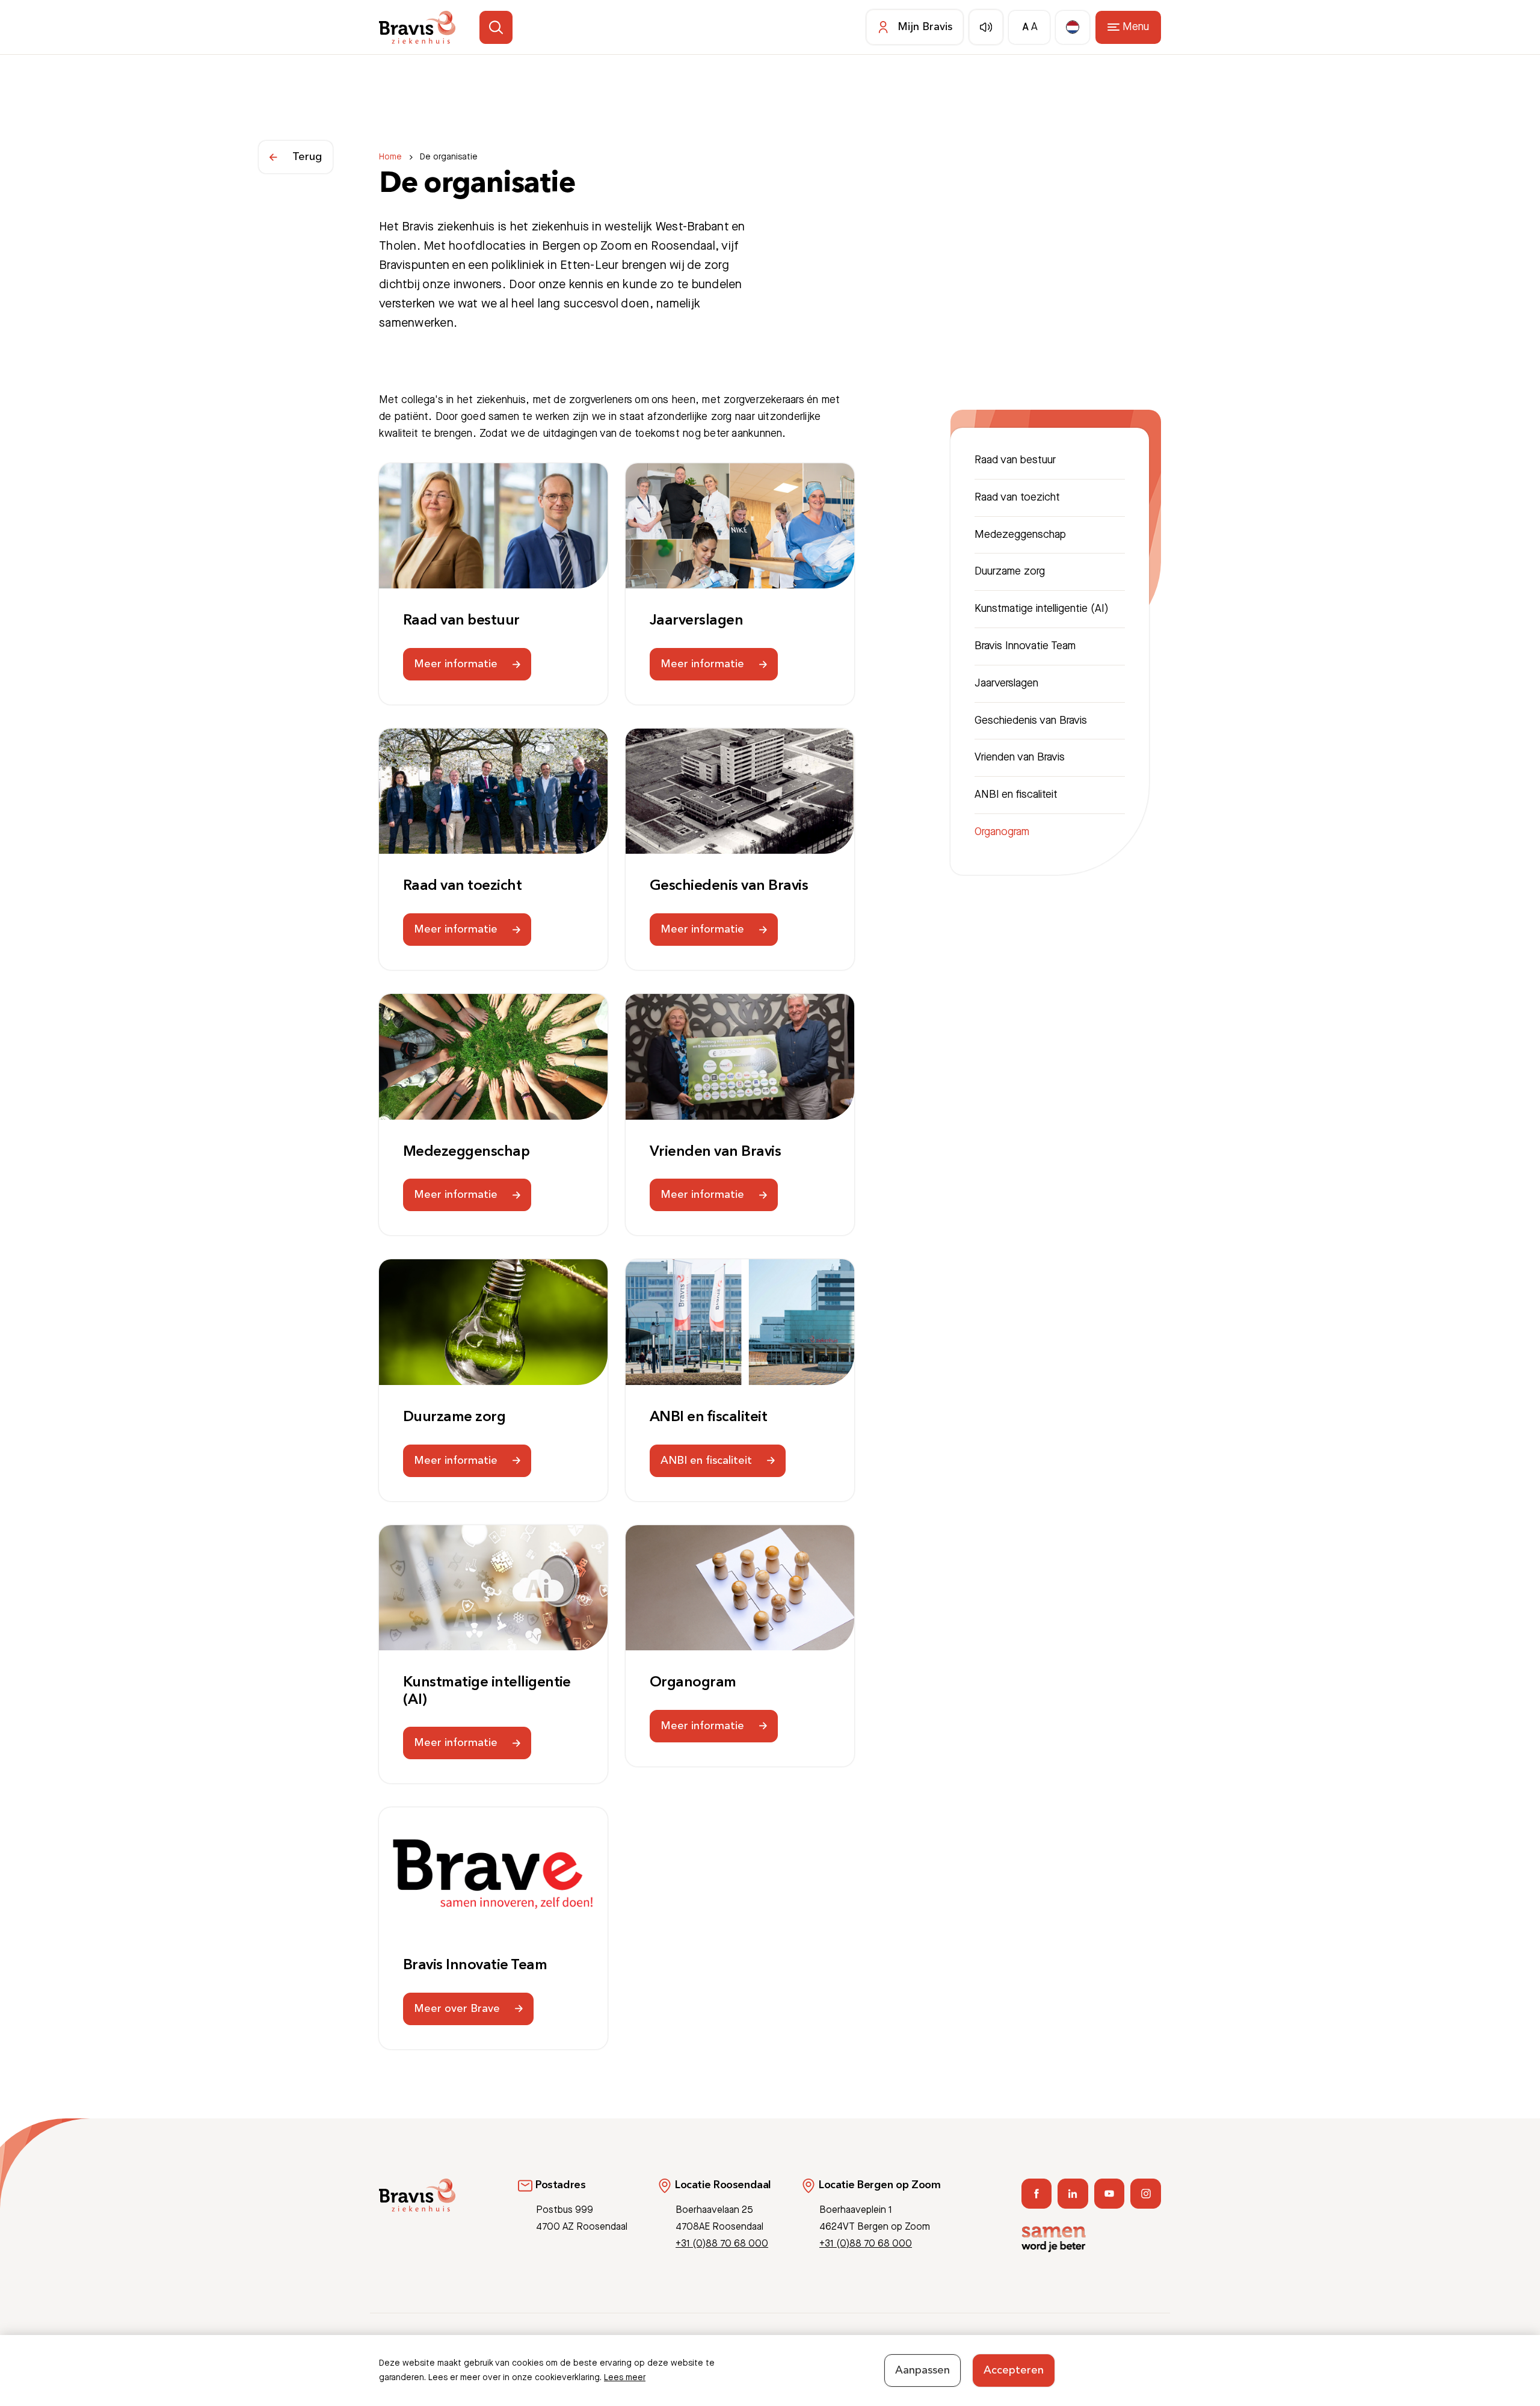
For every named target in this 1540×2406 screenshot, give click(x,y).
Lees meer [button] (625, 2378)
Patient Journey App (952, 2350)
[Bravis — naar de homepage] (417, 27)
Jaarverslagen (696, 621)
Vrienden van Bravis (715, 1152)
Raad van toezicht (462, 886)
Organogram (693, 1683)
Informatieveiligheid (1082, 2350)
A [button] (1025, 27)
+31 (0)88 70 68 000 (722, 2244)
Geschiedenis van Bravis (729, 886)
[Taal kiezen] (1073, 27)
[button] (496, 27)
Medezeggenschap (466, 1152)
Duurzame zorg (454, 1417)
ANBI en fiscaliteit (708, 1417)
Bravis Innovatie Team (475, 1966)
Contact (1018, 2350)
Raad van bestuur (461, 621)
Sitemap (1145, 2350)
